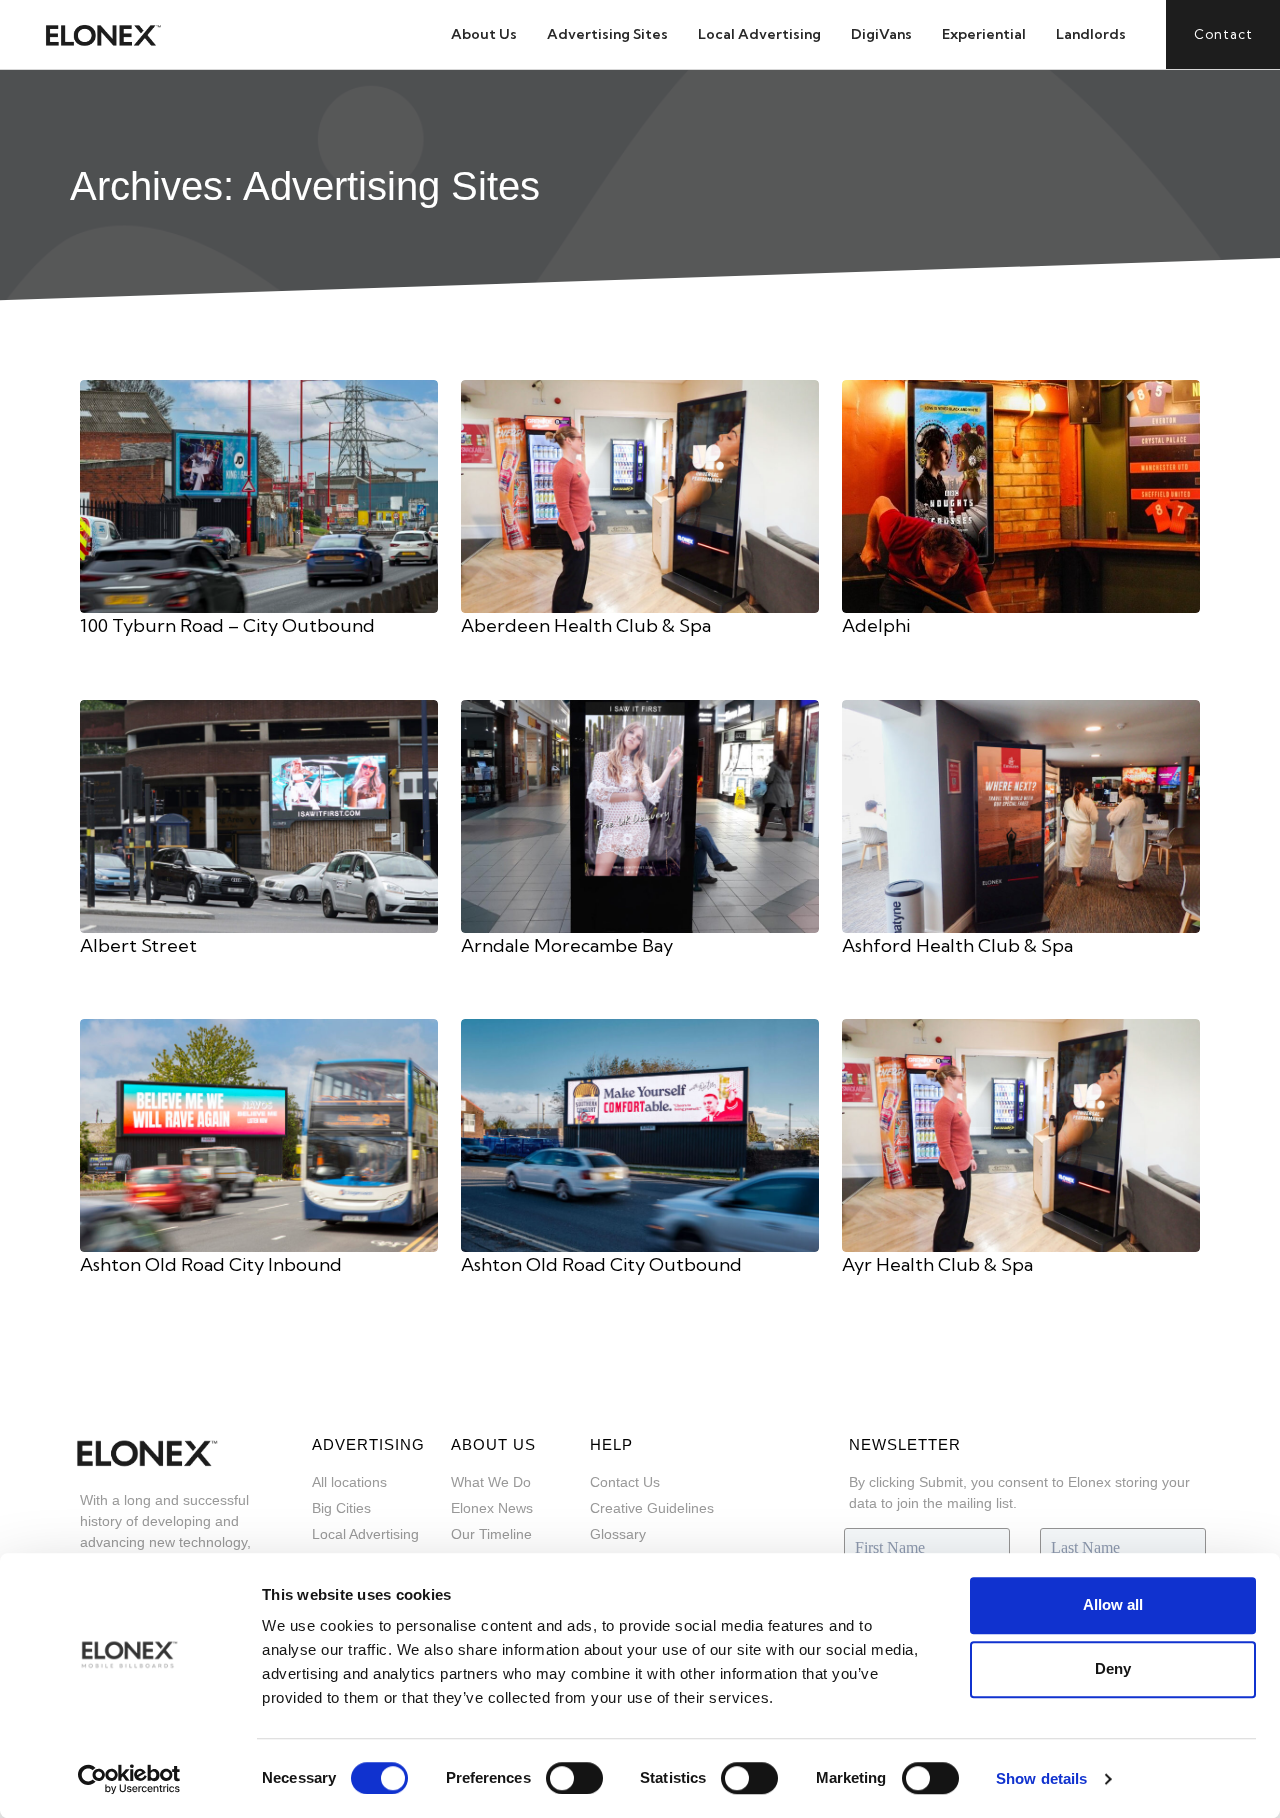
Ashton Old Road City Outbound (601, 1264)
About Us (484, 34)
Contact (1223, 34)
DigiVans (881, 34)
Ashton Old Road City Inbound (211, 1264)
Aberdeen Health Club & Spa (586, 625)
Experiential (984, 34)
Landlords (1091, 34)
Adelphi (876, 625)
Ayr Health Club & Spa (937, 1264)
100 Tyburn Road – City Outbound (227, 625)
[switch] (574, 1778)
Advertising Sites (607, 34)
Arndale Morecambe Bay (567, 945)
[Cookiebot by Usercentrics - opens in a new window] (129, 1779)
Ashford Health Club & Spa (957, 945)
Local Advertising (759, 34)
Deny (1113, 1668)
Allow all (1113, 1604)
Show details (1041, 1778)
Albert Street (138, 945)
